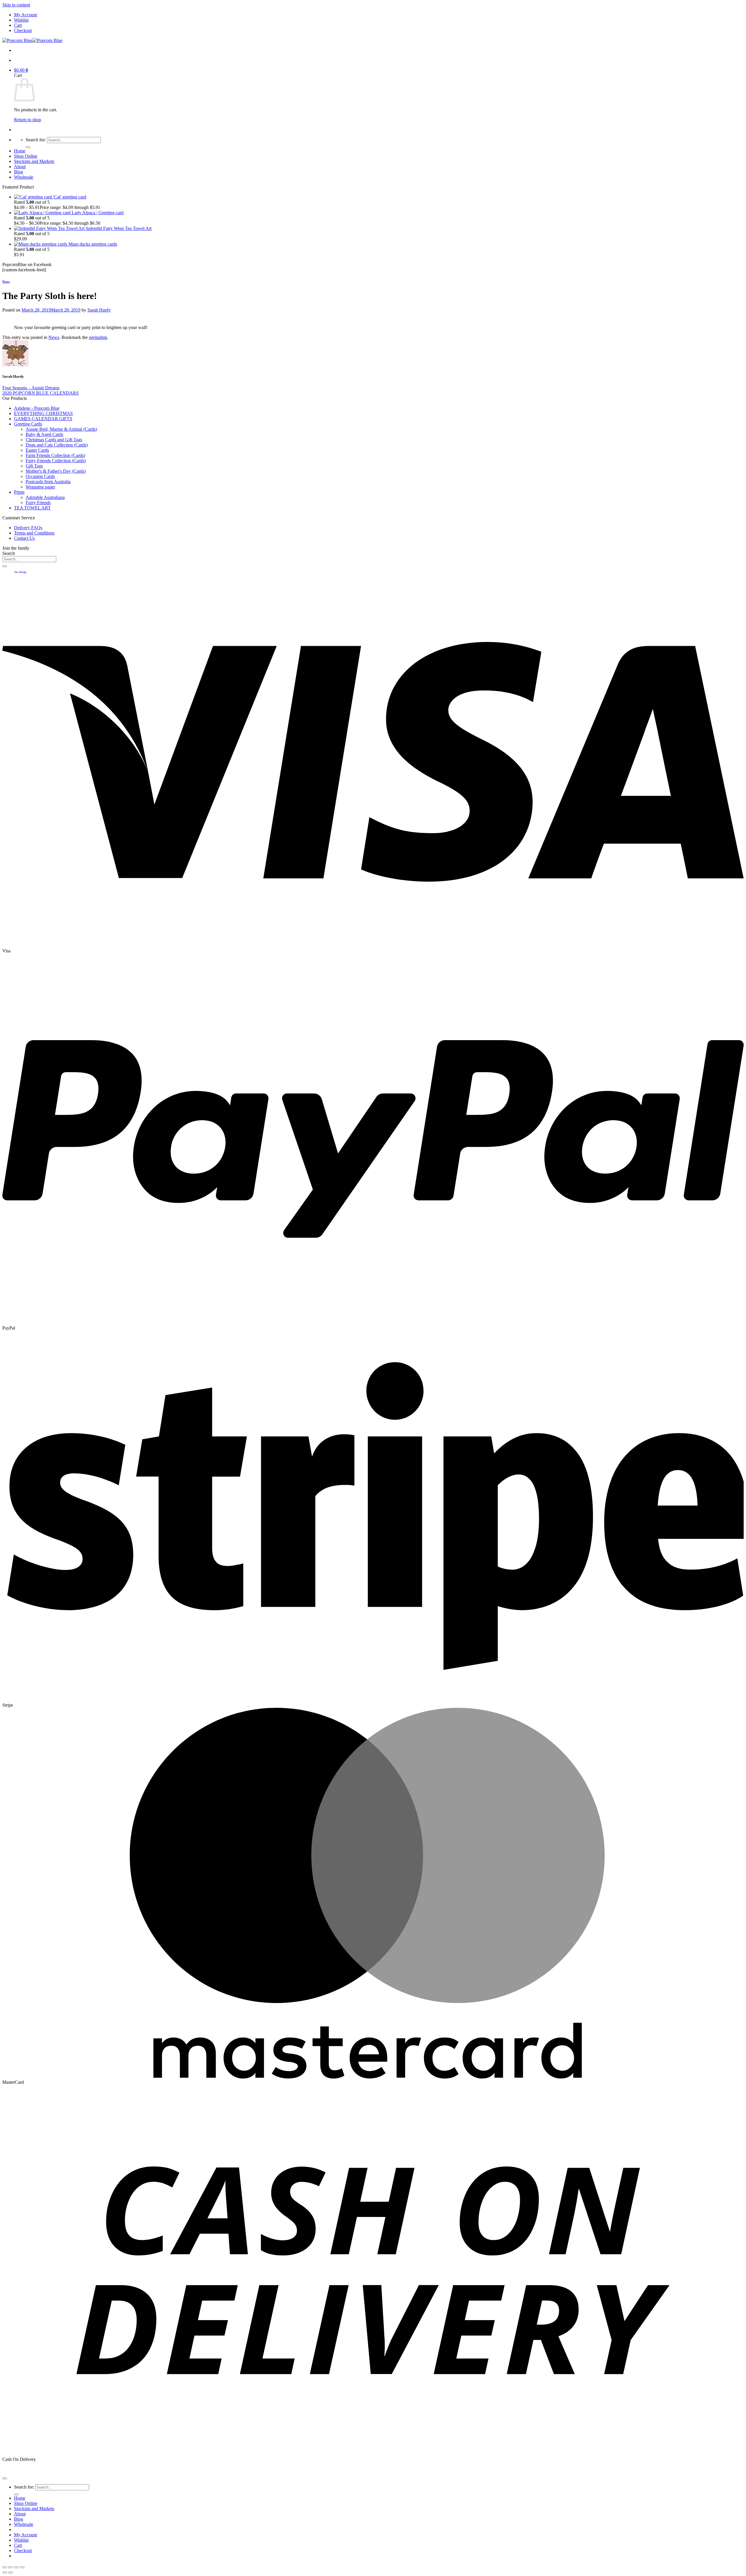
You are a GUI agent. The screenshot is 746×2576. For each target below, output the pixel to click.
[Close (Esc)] (5, 2567)
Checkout (23, 30)
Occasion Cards (40, 476)
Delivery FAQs (28, 528)
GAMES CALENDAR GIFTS (43, 419)
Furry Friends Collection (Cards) (56, 461)
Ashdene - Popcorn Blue (37, 408)
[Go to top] (5, 2478)
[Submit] (28, 147)
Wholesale (24, 177)
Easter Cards (37, 450)
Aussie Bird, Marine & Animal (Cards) (61, 429)
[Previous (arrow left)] (5, 2573)
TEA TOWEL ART (32, 508)
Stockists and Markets (34, 161)
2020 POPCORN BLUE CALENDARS (41, 393)
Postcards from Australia (48, 482)
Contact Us (24, 538)
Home (20, 151)
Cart (18, 25)
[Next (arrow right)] (10, 2573)
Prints (19, 492)
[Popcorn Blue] (32, 40)
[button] (21, 70)
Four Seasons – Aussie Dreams (31, 388)
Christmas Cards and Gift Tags (54, 440)
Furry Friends (38, 503)
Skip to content (16, 5)
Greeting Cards (28, 424)
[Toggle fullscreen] (16, 2567)
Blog (19, 172)
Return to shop (28, 120)
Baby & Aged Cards (44, 434)
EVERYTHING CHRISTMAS (43, 413)
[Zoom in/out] (22, 2567)
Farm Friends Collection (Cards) (55, 455)
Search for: (36, 140)
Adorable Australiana (45, 497)
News (6, 282)
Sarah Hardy (99, 310)
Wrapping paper (40, 487)
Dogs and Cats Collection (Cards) (57, 445)
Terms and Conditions (34, 533)
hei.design (21, 572)
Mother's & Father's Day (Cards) (56, 471)
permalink (98, 337)
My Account (25, 15)
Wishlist (21, 20)
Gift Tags (34, 466)
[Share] (10, 2567)
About (20, 167)
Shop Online (26, 156)
